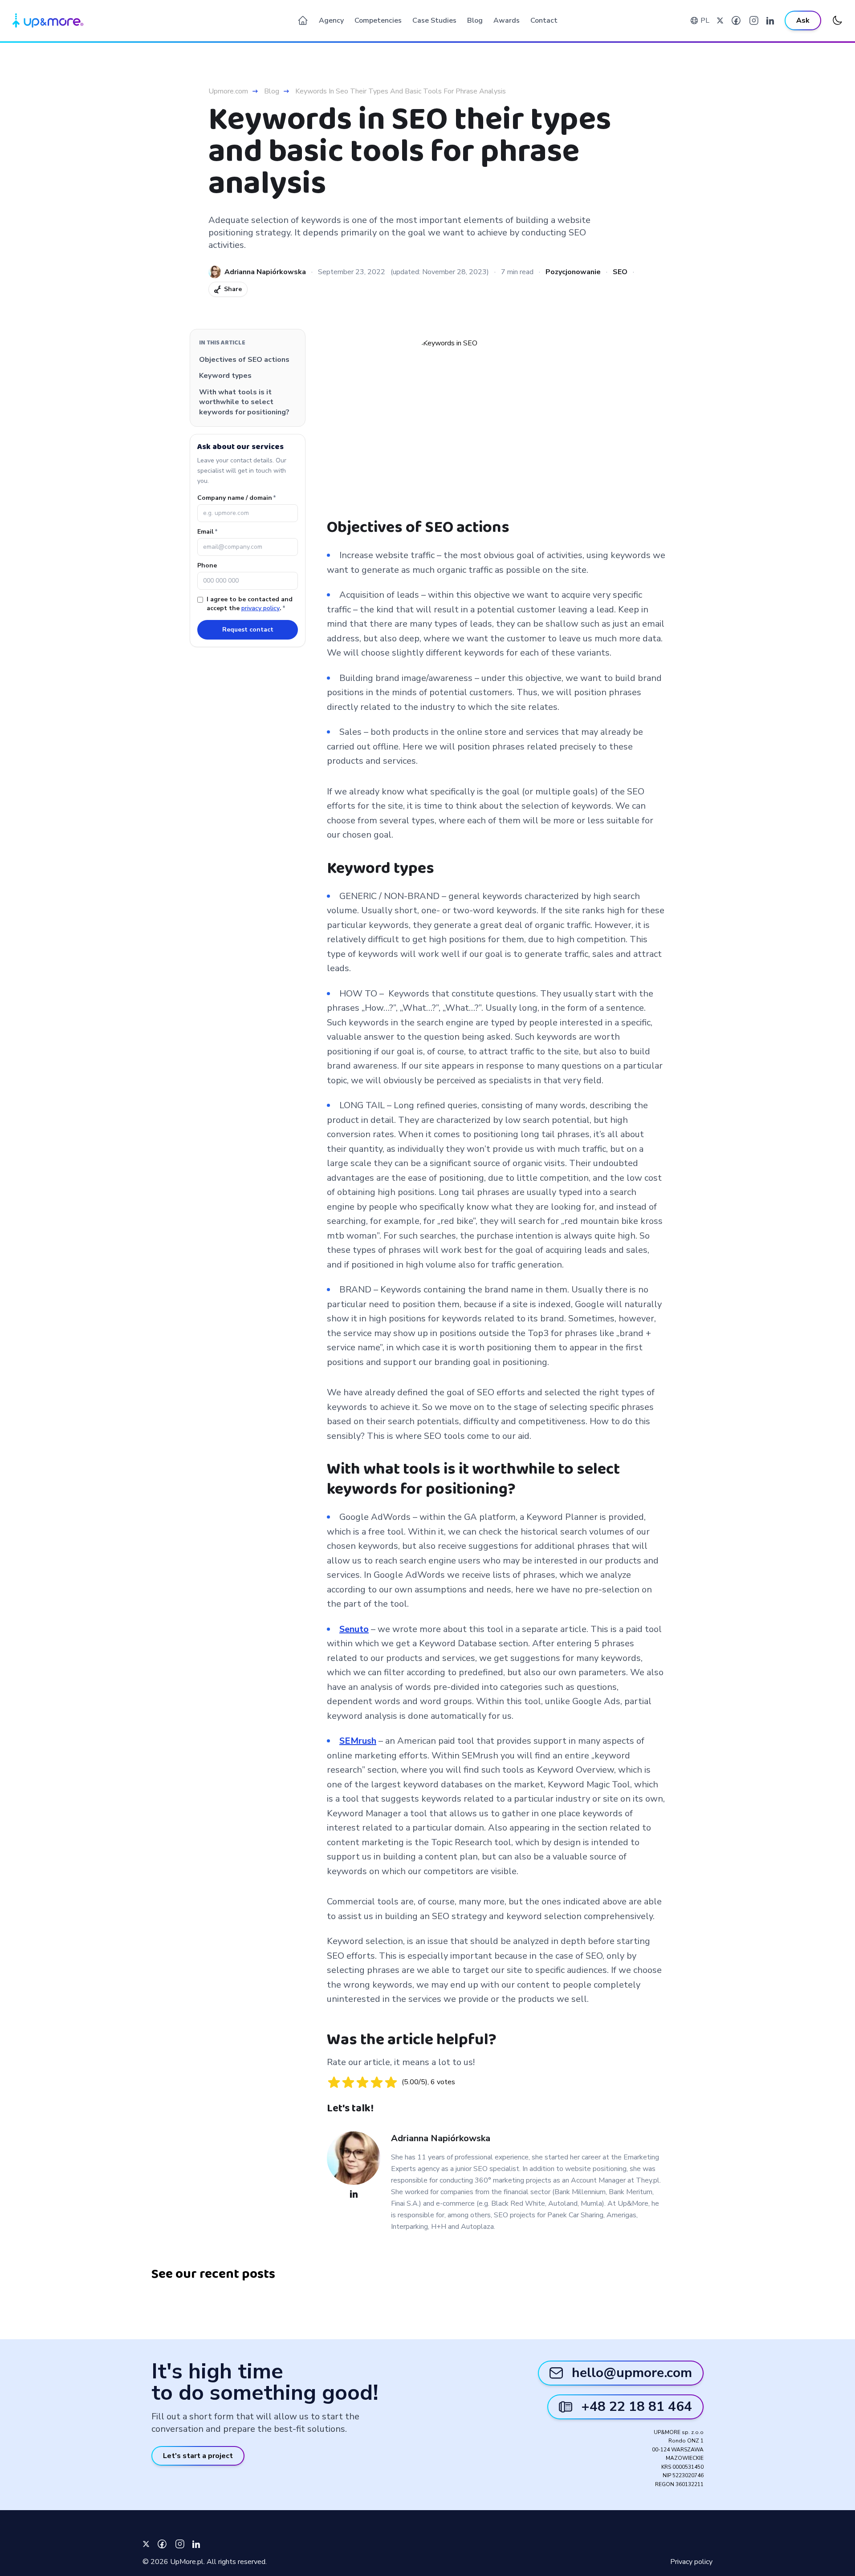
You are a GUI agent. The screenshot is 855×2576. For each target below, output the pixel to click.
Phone (207, 565)
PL (705, 20)
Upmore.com (228, 91)
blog (272, 91)
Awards (507, 20)
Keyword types (225, 376)
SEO (620, 272)
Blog (475, 20)
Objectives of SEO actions (244, 360)
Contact (544, 20)
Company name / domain (237, 498)
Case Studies (434, 20)
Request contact (248, 630)
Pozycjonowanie (573, 272)
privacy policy (261, 608)
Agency (331, 20)
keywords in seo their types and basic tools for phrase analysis (401, 91)
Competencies (378, 20)
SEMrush (358, 1741)
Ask (803, 20)
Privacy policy (691, 2562)
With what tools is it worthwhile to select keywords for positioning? (244, 402)
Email (208, 532)
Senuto (354, 1629)
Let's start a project (198, 2456)
